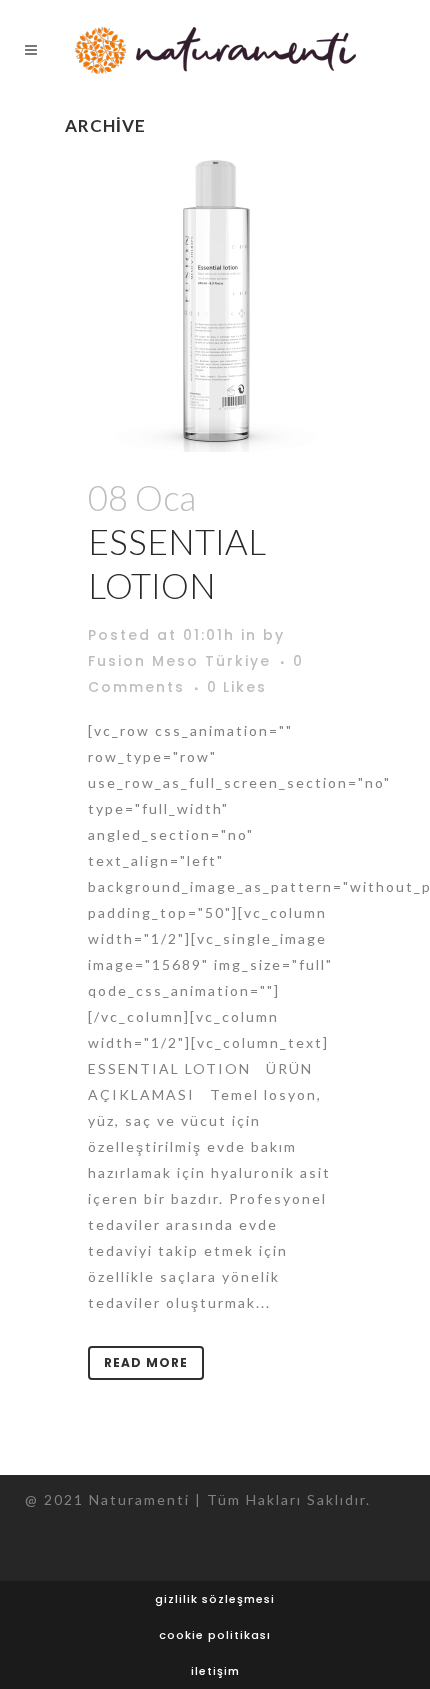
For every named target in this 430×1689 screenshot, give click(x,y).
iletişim (215, 1671)
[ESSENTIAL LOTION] (215, 302)
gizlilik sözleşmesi (215, 1599)
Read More (146, 1362)
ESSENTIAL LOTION (177, 563)
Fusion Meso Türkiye (179, 661)
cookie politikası (215, 1635)
